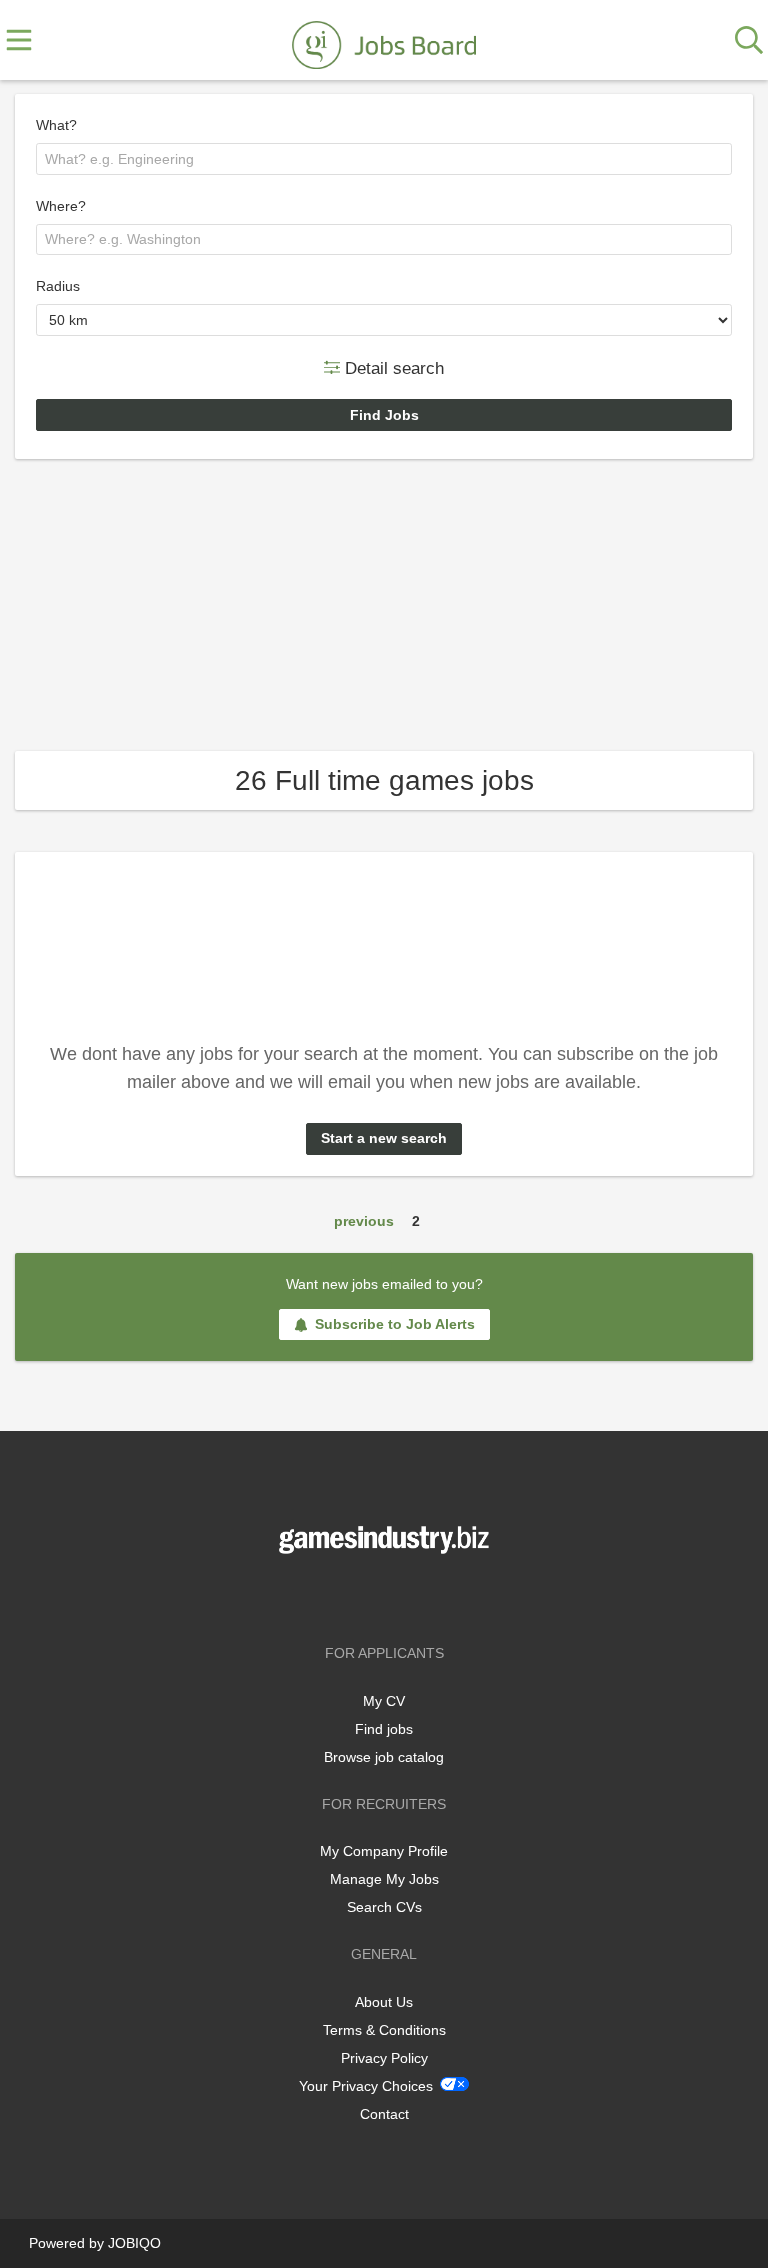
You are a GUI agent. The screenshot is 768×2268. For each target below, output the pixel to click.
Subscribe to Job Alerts (395, 1324)
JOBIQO (134, 2243)
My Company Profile (384, 1851)
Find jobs (384, 1729)
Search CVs (384, 1907)
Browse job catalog (384, 1757)
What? (56, 125)
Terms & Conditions (384, 2030)
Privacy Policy (384, 2058)
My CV (384, 1701)
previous (364, 1221)
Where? (61, 206)
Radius (58, 286)
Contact (384, 2114)
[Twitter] (387, 1595)
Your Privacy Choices (366, 2086)
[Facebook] (354, 1595)
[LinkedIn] (417, 1595)
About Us (384, 2002)
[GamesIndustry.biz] (384, 41)
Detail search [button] (392, 367)
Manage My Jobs (384, 1879)
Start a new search (384, 1138)
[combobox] (384, 159)
